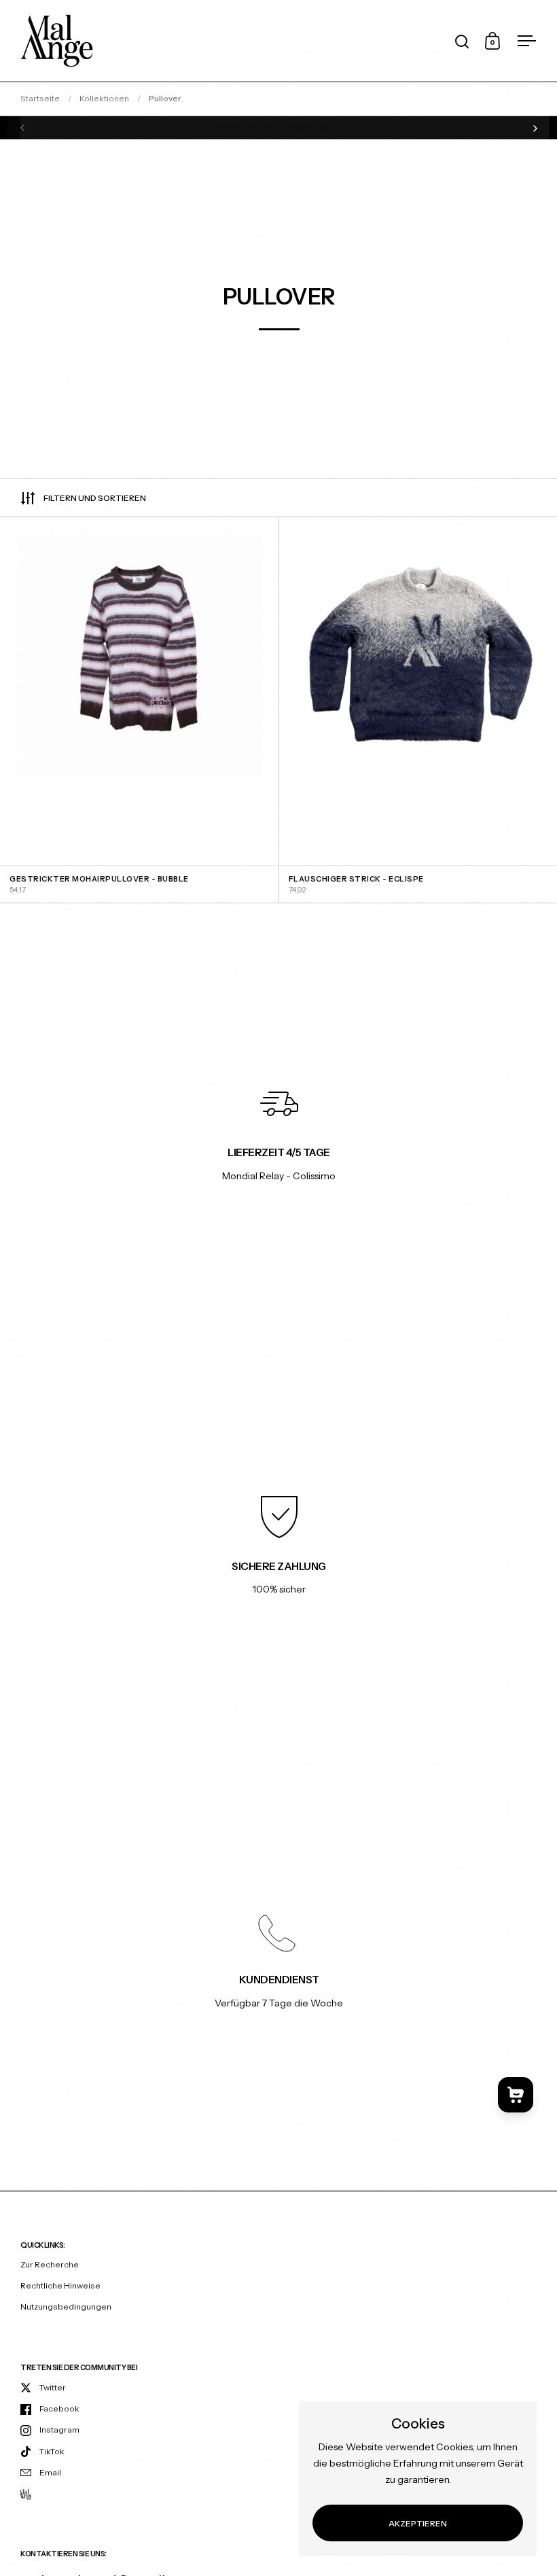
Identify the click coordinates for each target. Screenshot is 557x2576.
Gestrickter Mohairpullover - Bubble (139, 710)
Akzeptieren (418, 2523)
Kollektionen (104, 98)
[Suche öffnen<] (462, 41)
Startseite (40, 98)
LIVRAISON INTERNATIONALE (279, 128)
